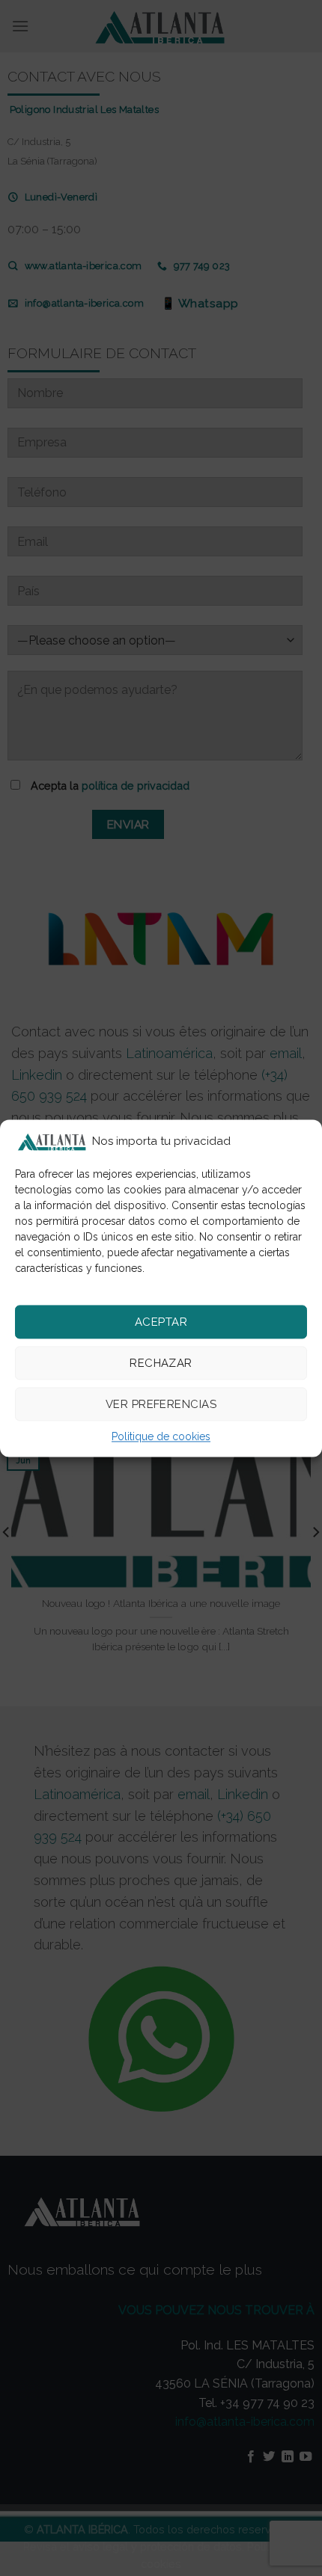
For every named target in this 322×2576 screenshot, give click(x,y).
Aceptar (161, 1322)
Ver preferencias (161, 1404)
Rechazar (161, 1363)
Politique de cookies (161, 1437)
